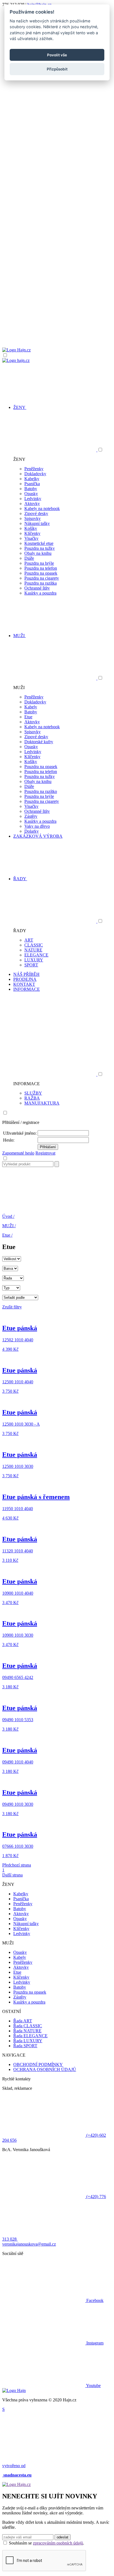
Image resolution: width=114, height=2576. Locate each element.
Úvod (8, 1216)
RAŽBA (32, 1098)
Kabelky (32, 479)
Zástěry (31, 816)
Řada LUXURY (28, 2041)
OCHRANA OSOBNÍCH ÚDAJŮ (45, 2069)
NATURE (33, 950)
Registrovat (45, 1153)
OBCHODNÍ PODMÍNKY (38, 2064)
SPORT (31, 965)
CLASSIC (34, 945)
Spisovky (33, 518)
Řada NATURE (27, 2031)
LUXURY (34, 960)
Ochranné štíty (37, 588)
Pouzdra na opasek (41, 573)
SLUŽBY (33, 1093)
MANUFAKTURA (42, 1103)
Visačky (31, 538)
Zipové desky (36, 513)
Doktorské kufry (39, 742)
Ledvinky (33, 499)
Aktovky (32, 504)
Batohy (31, 489)
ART (29, 940)
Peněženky (34, 469)
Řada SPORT (25, 2046)
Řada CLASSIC (28, 2026)
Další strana (12, 1875)
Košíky (31, 528)
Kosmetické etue (39, 543)
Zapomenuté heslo (18, 1153)
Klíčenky (32, 533)
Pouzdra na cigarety (42, 578)
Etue (28, 717)
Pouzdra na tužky (40, 548)
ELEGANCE (36, 955)
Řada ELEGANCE (30, 2036)
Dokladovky (35, 474)
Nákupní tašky (37, 523)
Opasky (31, 494)
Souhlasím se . (46, 2543)
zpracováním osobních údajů (58, 2543)
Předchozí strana (17, 1865)
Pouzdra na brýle (39, 563)
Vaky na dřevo (37, 826)
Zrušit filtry (12, 1307)
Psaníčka (32, 484)
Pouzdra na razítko (41, 791)
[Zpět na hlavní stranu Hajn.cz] (16, 350)
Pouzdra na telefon (41, 568)
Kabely (31, 707)
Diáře (29, 558)
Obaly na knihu (38, 553)
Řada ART (23, 2021)
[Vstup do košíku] (57, 326)
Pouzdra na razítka (41, 583)
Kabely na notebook (42, 508)
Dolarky (32, 831)
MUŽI (9, 1226)
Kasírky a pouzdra (40, 593)
